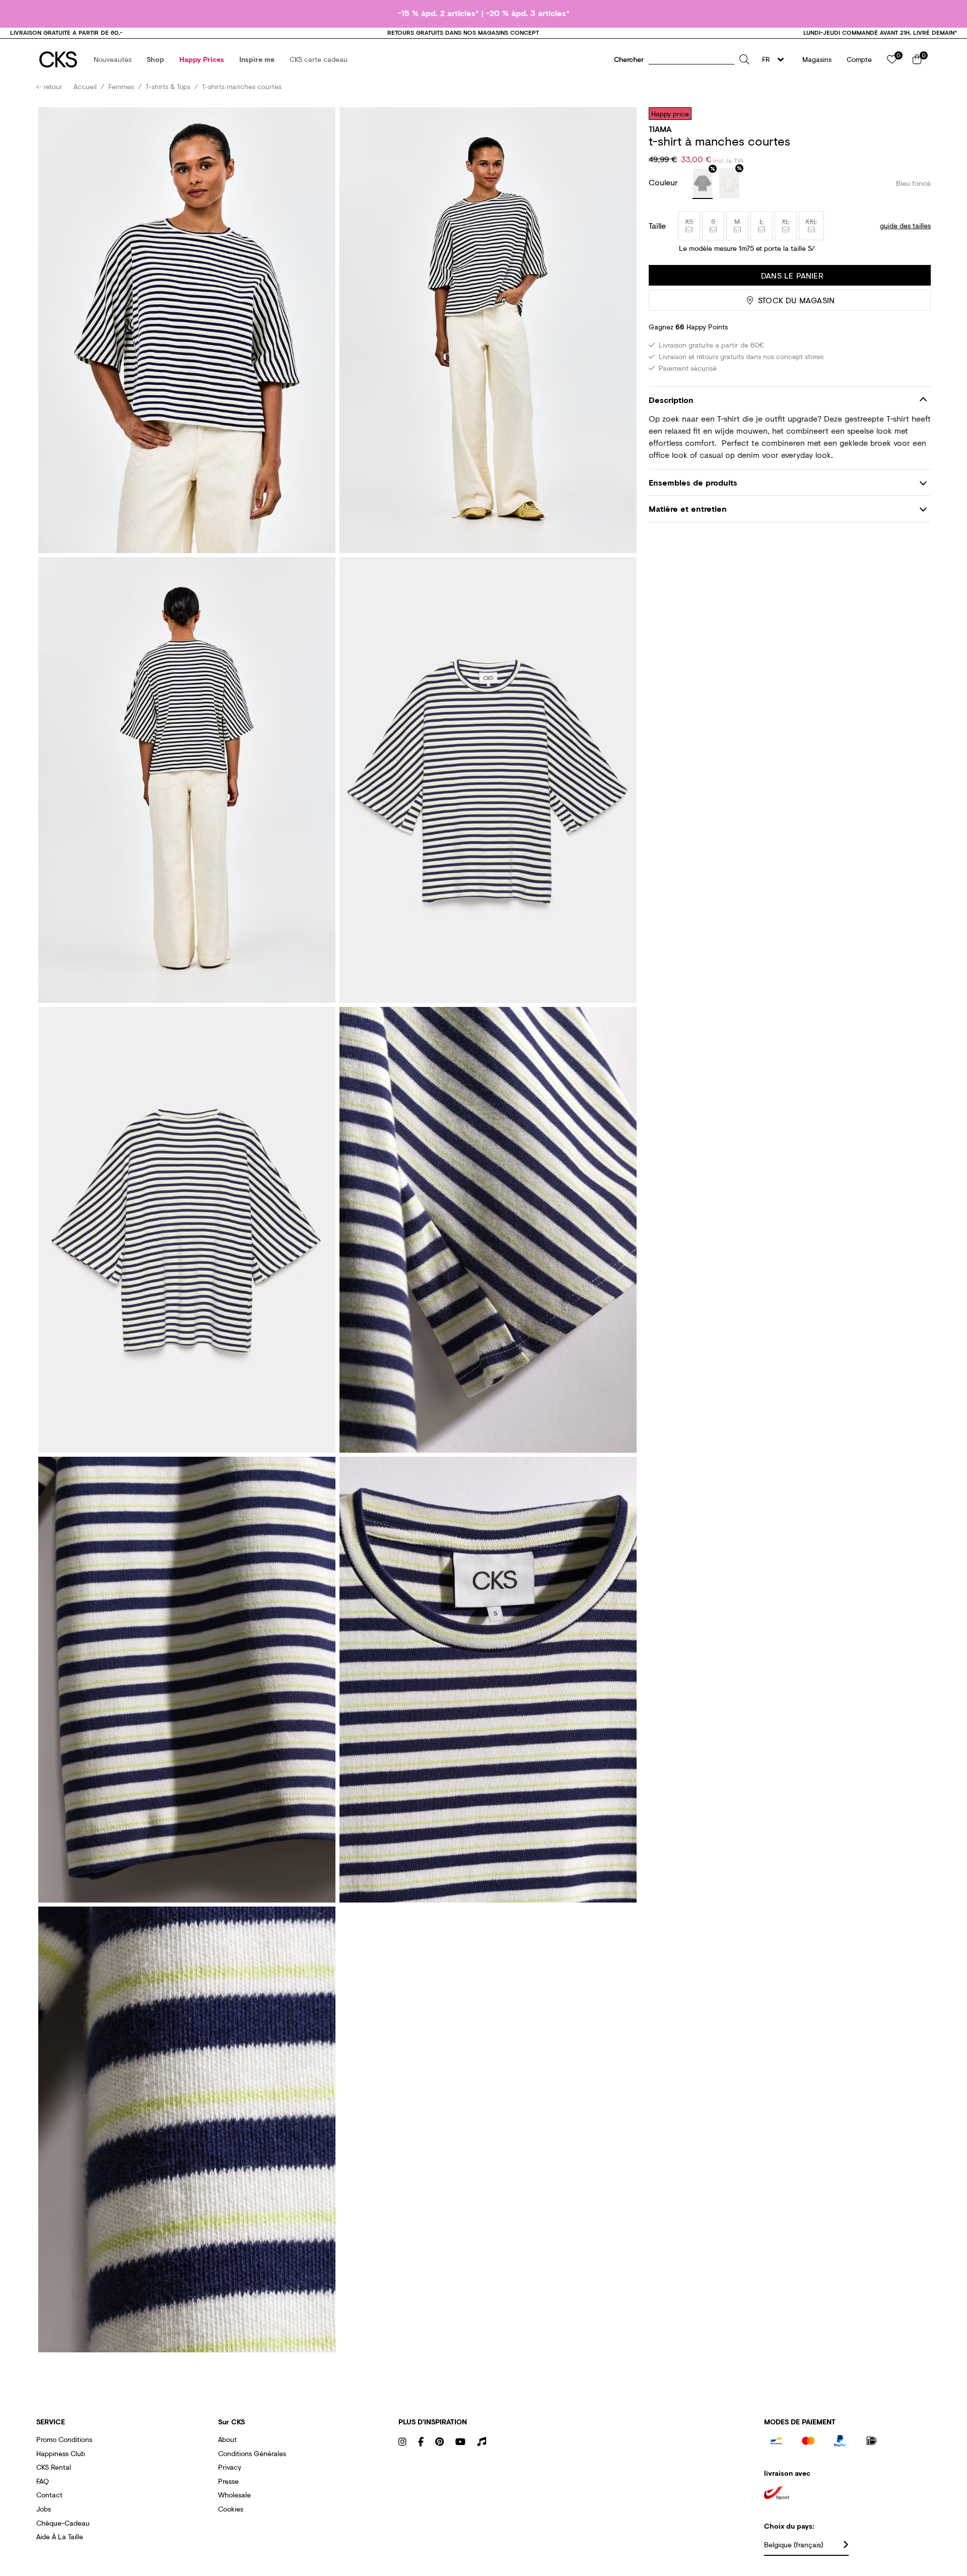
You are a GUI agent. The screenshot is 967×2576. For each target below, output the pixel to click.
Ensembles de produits (693, 482)
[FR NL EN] (776, 59)
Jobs (44, 2509)
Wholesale (234, 2495)
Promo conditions (64, 2439)
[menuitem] (113, 59)
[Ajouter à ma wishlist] (916, 113)
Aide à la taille (60, 2536)
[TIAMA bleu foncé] (703, 184)
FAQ (43, 2481)
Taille (657, 226)
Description (671, 400)
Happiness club (61, 2453)
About (227, 2439)
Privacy (230, 2467)
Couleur (665, 182)
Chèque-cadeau (63, 2523)
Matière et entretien (688, 509)
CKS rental (54, 2467)
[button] (113, 59)
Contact (49, 2495)
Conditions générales (252, 2453)
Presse (228, 2481)
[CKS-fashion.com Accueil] (58, 59)
